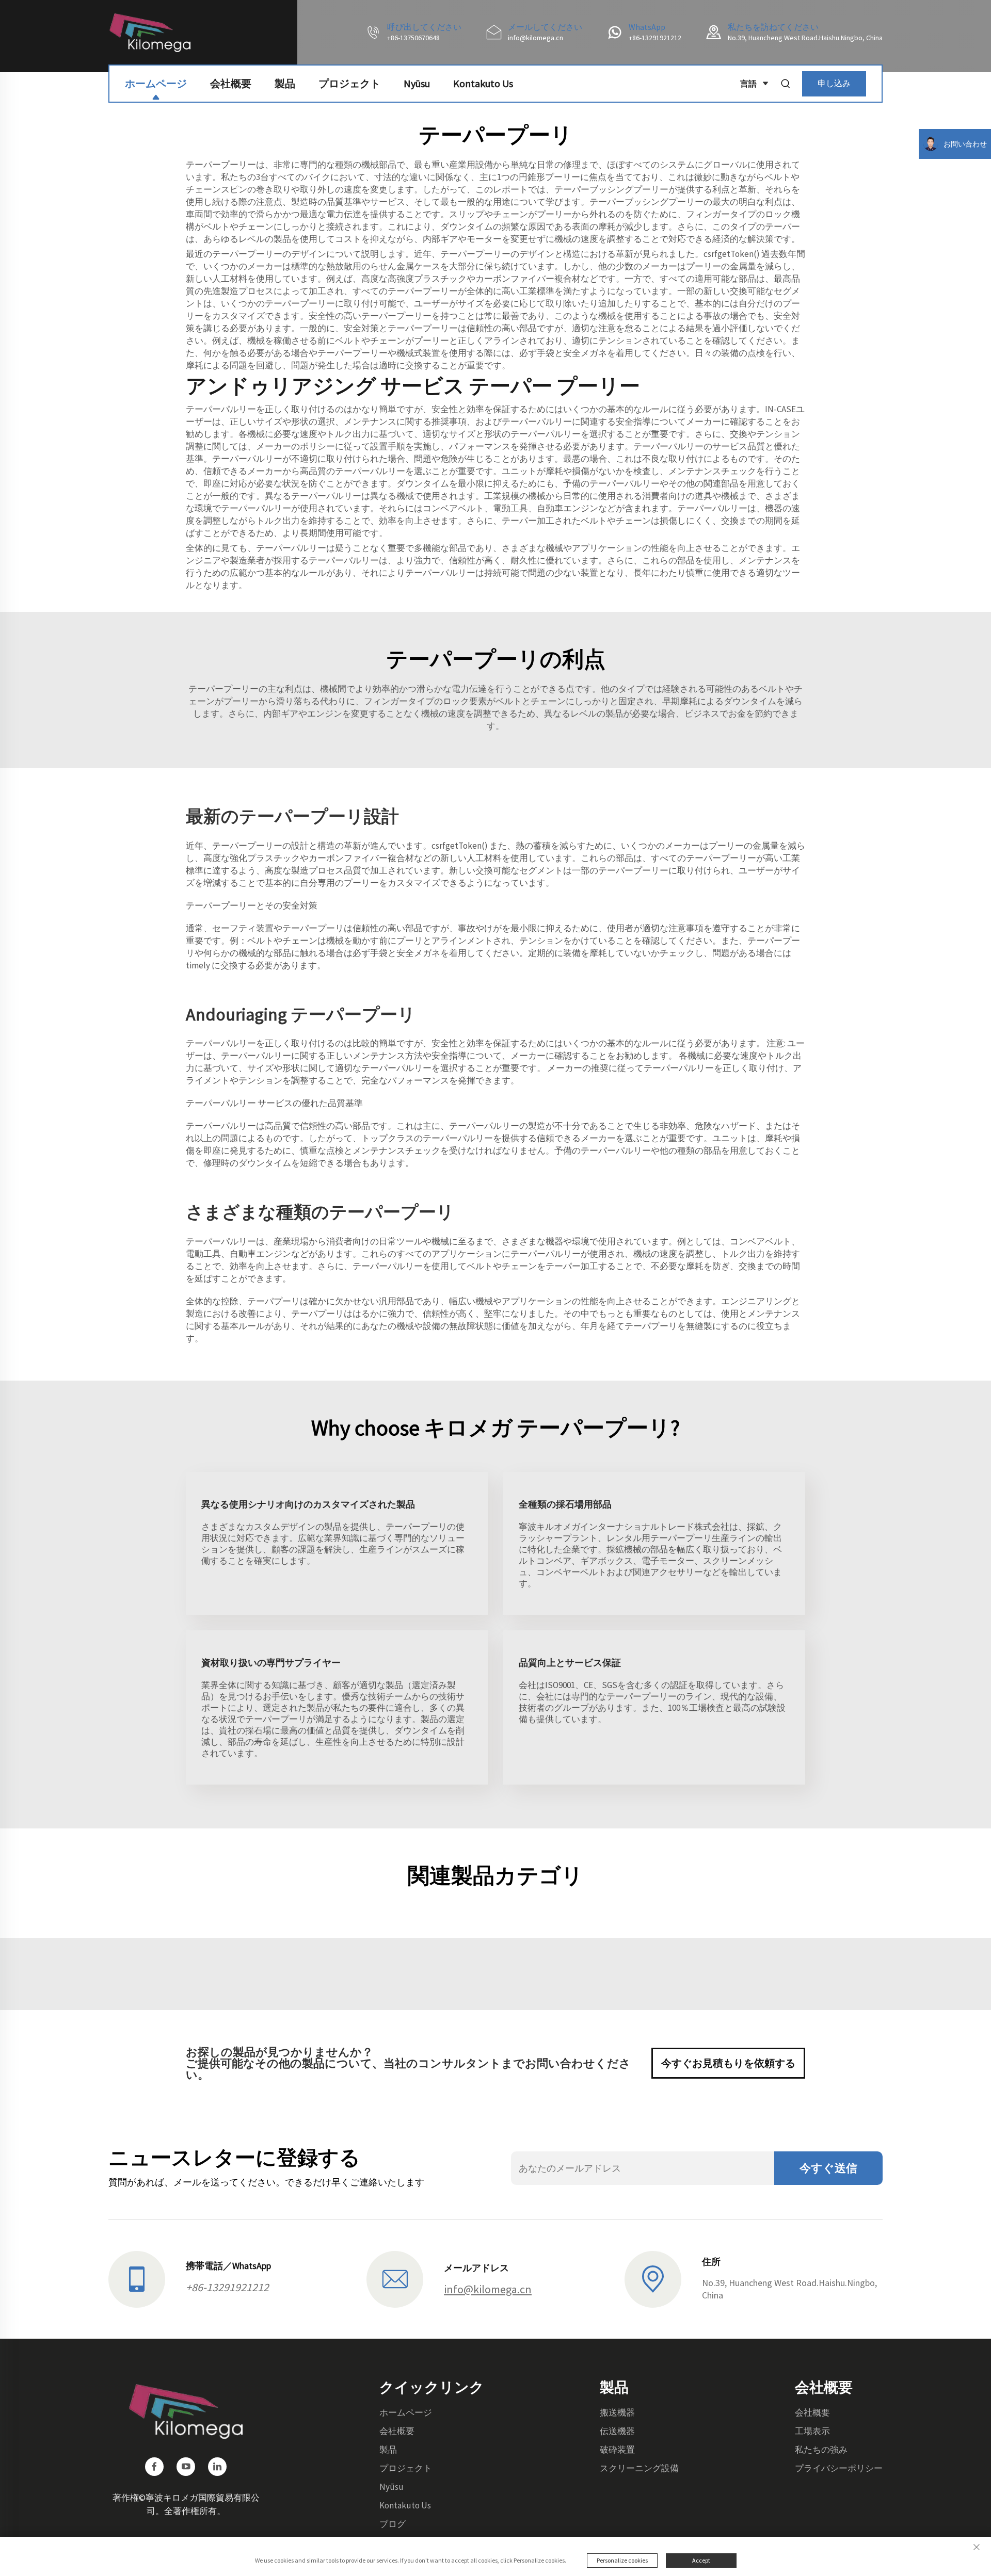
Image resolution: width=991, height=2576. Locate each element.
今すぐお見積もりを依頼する (728, 2063)
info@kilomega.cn (536, 38)
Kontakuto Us (483, 83)
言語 (748, 84)
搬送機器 (617, 2412)
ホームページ (156, 83)
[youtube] (186, 2467)
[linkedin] (217, 2467)
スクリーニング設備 (639, 2468)
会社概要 (231, 83)
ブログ (393, 2524)
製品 (285, 83)
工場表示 (812, 2431)
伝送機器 (617, 2431)
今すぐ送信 (828, 2168)
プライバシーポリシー (839, 2468)
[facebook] (154, 2467)
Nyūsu (417, 83)
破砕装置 (617, 2450)
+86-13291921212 (655, 38)
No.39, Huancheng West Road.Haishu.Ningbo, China (805, 38)
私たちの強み (821, 2450)
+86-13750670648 (413, 38)
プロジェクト (349, 83)
